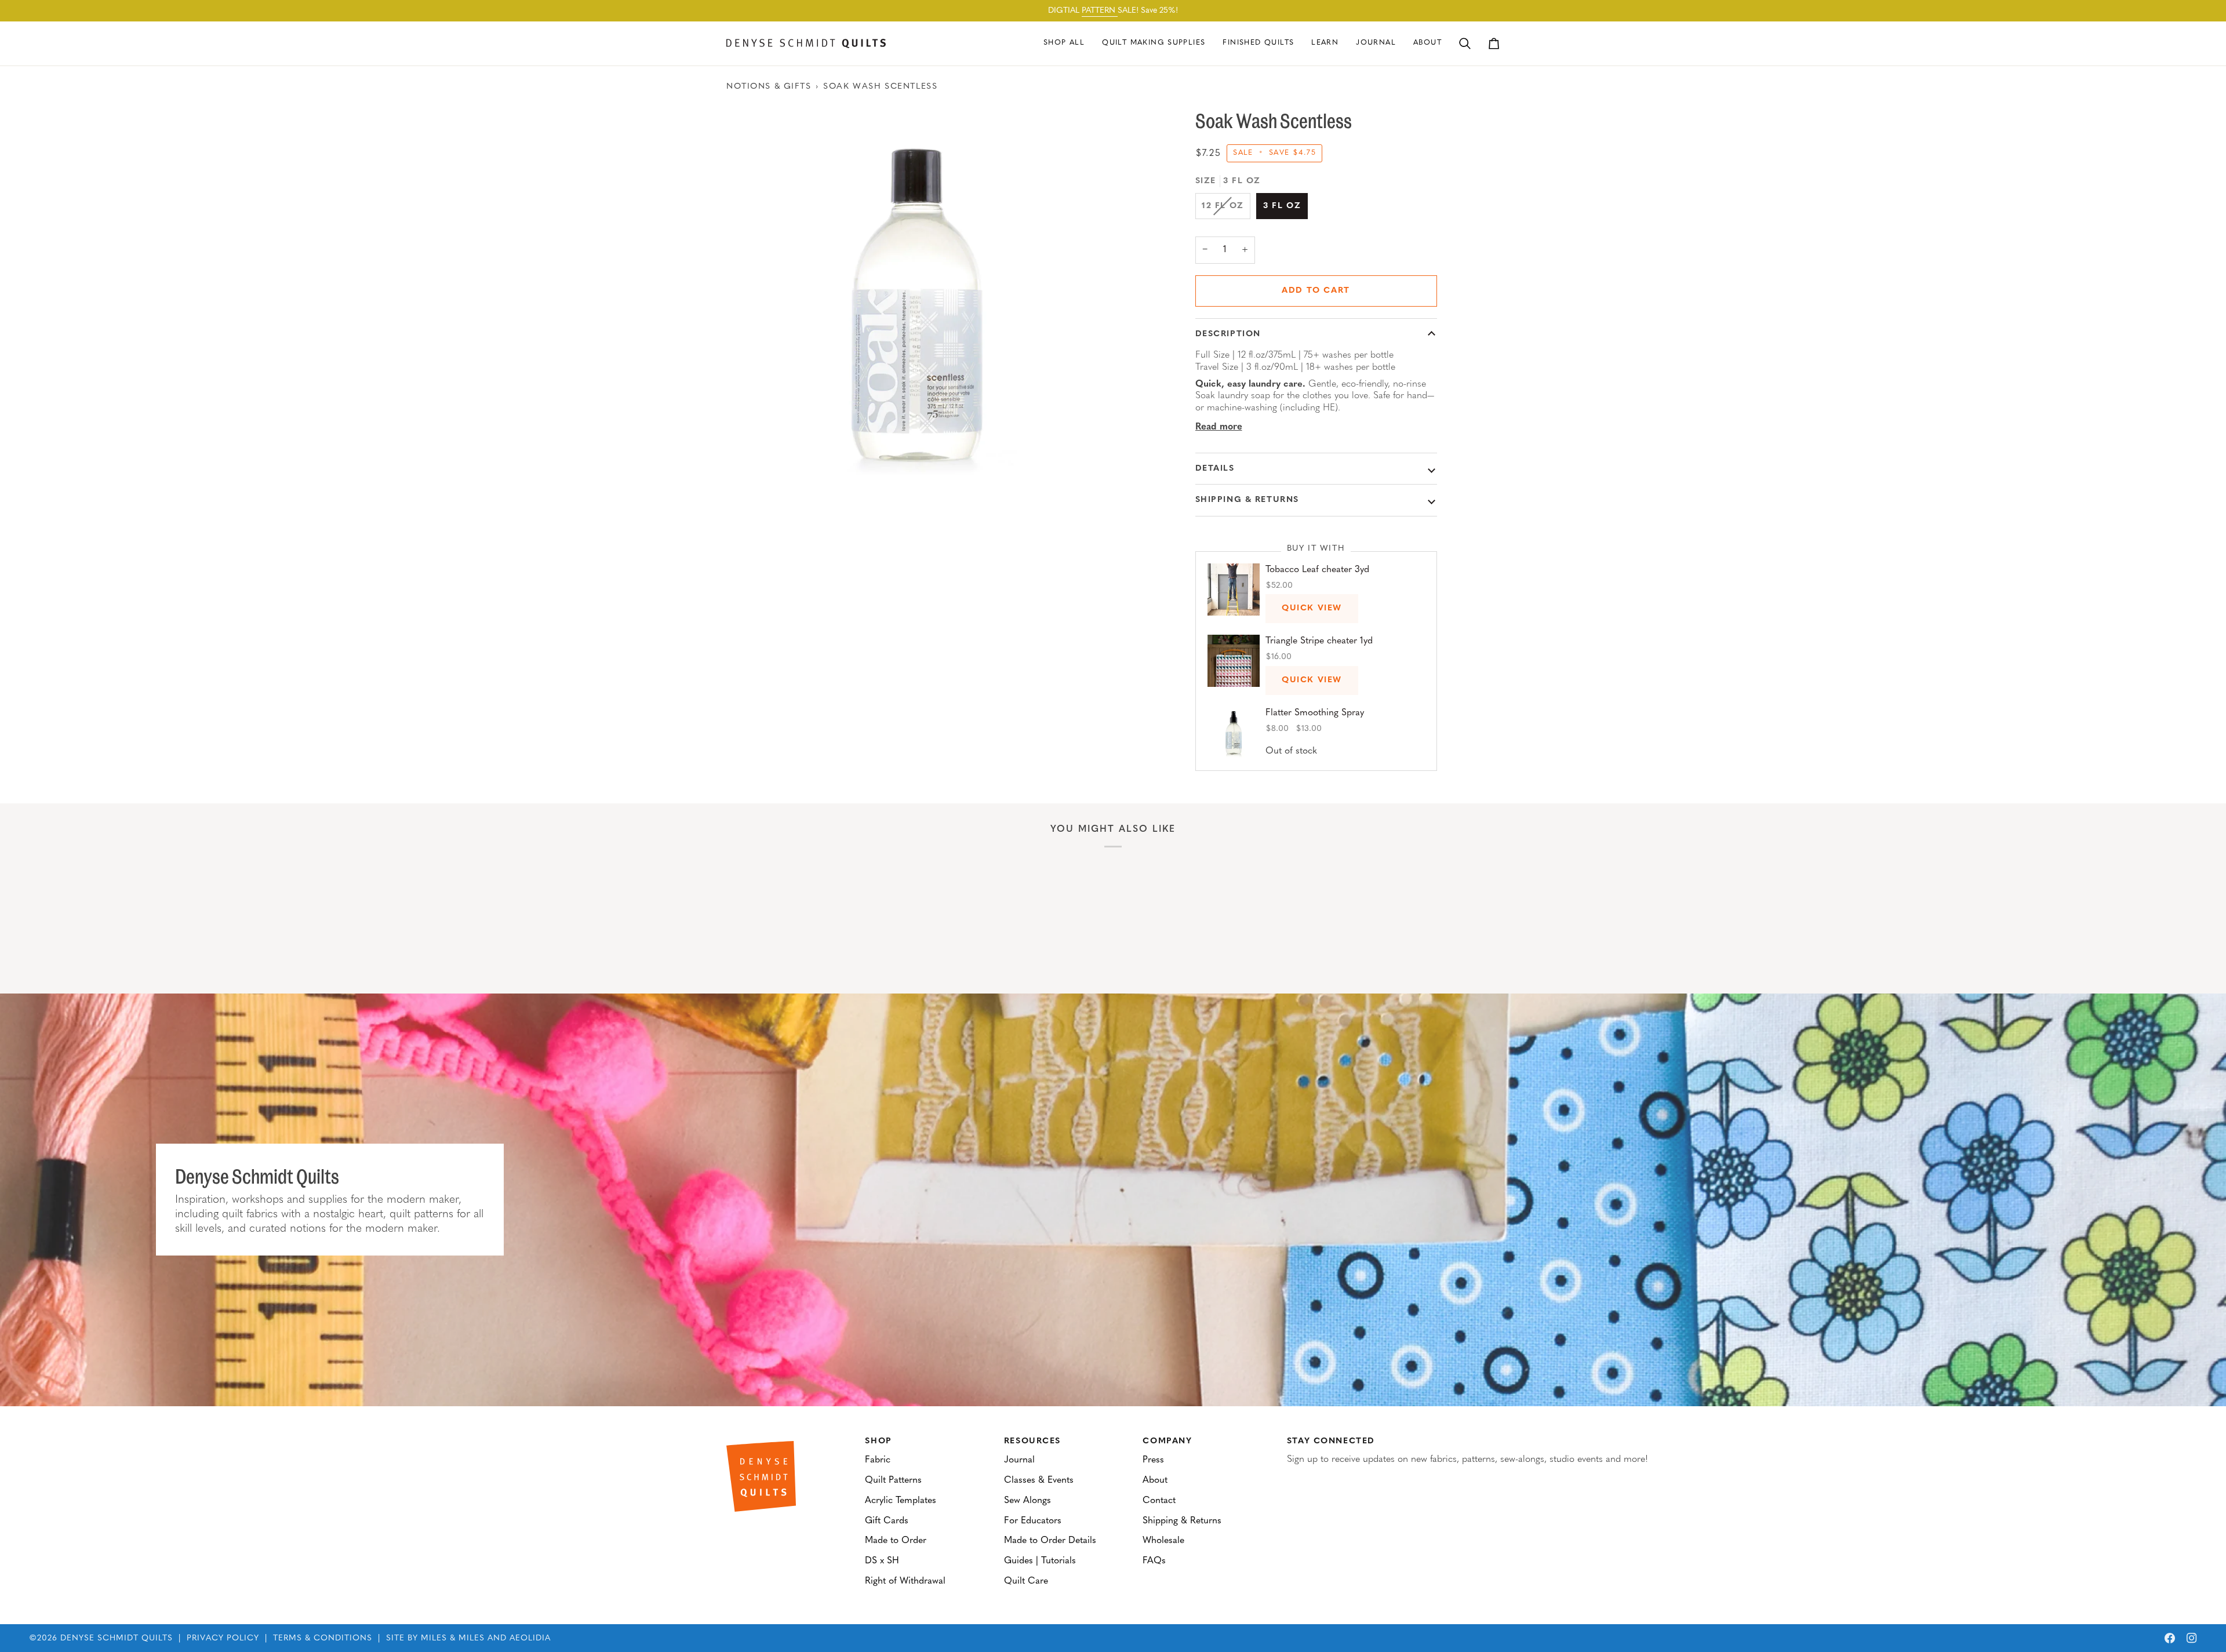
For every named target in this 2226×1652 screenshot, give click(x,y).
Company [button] (1167, 1441)
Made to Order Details (1050, 1541)
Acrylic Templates (901, 1501)
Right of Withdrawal (905, 1581)
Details (1215, 469)
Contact (1159, 1501)
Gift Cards (887, 1521)
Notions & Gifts (769, 87)
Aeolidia (530, 1638)
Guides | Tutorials (1040, 1561)
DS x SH (882, 1561)
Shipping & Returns (1247, 500)
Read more (1219, 427)
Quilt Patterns (893, 1480)
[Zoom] (920, 301)
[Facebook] (2170, 1638)
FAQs (1154, 1561)
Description (1228, 334)
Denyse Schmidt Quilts (117, 1638)
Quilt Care (1026, 1581)
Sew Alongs (1027, 1501)
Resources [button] (1032, 1441)
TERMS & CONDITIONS (323, 1638)
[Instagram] (2192, 1638)
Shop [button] (878, 1441)
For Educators (1033, 1521)
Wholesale (1163, 1541)
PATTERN (1100, 11)
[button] (1154, 43)
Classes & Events (1039, 1480)
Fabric (878, 1460)
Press (1153, 1460)
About (1155, 1480)
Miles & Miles (453, 1638)
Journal (1019, 1460)
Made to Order (896, 1541)
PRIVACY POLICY (223, 1638)
